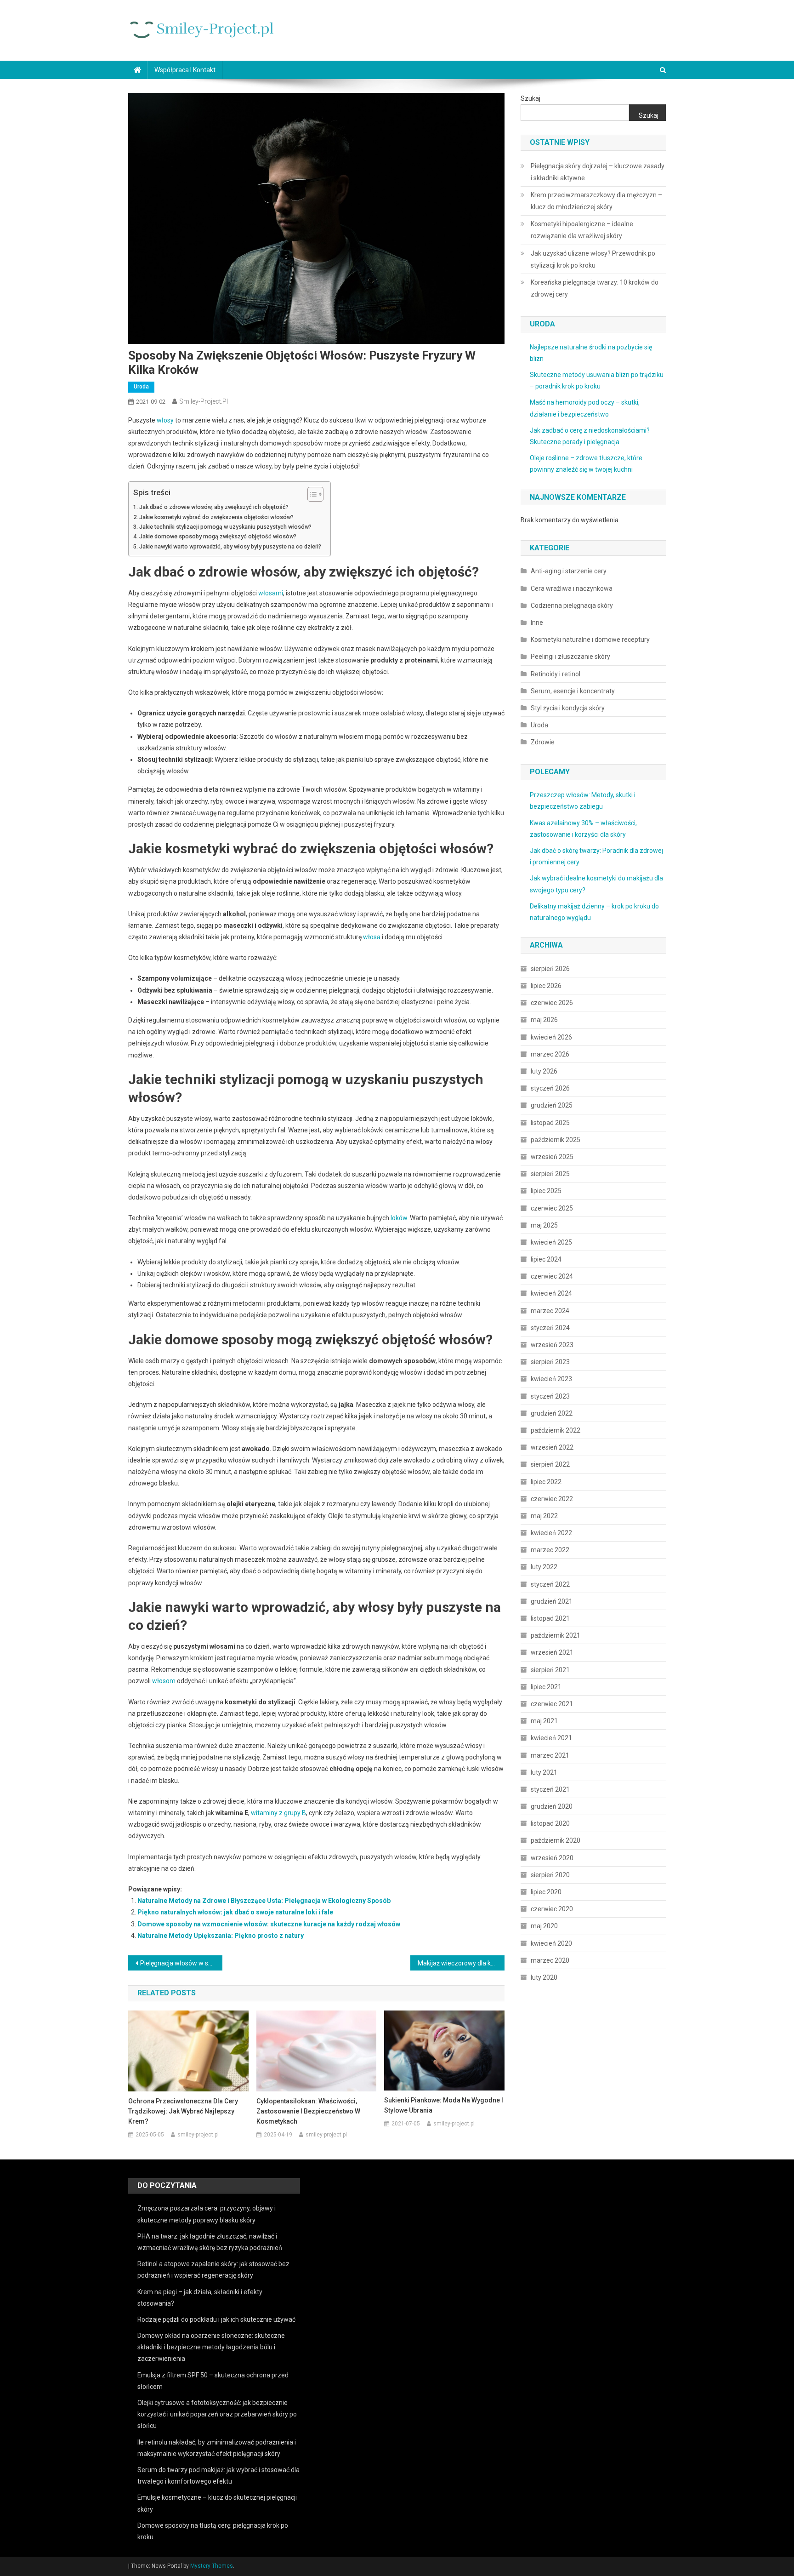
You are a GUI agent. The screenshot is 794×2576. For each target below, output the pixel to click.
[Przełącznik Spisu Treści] (311, 494)
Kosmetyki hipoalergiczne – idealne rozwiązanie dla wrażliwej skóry (582, 230)
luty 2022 (544, 1567)
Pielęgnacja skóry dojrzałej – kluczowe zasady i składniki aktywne (598, 172)
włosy (165, 420)
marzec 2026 (550, 1054)
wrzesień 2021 (552, 1652)
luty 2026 (544, 1071)
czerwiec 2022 (552, 1499)
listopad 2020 (550, 1823)
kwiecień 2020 (551, 1943)
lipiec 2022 (546, 1482)
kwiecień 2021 (551, 1738)
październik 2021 (556, 1635)
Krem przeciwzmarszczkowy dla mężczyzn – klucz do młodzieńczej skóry (596, 201)
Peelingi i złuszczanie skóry (570, 657)
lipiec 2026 (546, 986)
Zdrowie (543, 742)
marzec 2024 (550, 1311)
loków (399, 1218)
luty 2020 (544, 1977)
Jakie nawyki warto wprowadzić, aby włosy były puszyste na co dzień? (230, 546)
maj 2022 (544, 1516)
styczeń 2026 (550, 1088)
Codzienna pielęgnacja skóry (572, 605)
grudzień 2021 (552, 1601)
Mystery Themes (212, 2566)
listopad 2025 (550, 1123)
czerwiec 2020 (552, 1909)
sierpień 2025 (550, 1174)
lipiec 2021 (546, 1687)
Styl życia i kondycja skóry (568, 708)
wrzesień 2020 (552, 1858)
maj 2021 (544, 1721)
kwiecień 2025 (551, 1242)
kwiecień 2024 (551, 1293)
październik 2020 (556, 1840)
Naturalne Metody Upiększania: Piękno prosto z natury (221, 1936)
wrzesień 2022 (552, 1447)
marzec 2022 (550, 1550)
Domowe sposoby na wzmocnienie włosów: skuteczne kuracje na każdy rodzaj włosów (269, 1924)
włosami (271, 593)
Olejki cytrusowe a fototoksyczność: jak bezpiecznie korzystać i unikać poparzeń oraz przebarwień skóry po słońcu (217, 2414)
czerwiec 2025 (552, 1208)
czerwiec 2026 (552, 1003)
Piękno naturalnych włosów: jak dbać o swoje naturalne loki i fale (235, 1912)
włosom (164, 1681)
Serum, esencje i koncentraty (573, 691)
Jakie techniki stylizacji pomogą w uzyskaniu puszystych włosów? (225, 527)
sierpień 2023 (550, 1362)
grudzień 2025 (552, 1105)
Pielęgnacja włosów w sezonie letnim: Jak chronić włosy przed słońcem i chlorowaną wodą (181, 1963)
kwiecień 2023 (551, 1379)
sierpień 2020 (550, 1875)
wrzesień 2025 (552, 1157)
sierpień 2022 (550, 1464)
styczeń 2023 (550, 1396)
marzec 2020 (550, 1960)
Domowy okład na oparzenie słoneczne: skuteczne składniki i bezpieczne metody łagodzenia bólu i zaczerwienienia (211, 2347)
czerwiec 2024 (552, 1276)
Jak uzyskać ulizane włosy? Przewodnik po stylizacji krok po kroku (593, 259)
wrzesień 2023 (552, 1345)
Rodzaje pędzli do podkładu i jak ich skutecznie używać (216, 2319)
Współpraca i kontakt (185, 70)
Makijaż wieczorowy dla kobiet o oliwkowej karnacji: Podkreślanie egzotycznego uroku (461, 1963)
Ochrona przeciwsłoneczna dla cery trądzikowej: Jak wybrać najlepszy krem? (183, 2111)
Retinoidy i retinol (556, 674)
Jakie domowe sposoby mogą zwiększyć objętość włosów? (218, 536)
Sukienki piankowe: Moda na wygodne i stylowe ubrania (444, 2105)
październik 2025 (556, 1140)
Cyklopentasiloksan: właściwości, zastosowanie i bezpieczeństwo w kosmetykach (308, 2111)
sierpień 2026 (550, 969)
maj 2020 (544, 1926)
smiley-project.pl (204, 401)
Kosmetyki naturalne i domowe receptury (590, 640)
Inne (537, 623)
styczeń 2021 (550, 1789)
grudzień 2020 (552, 1806)
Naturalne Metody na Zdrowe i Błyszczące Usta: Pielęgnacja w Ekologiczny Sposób (264, 1901)
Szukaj (530, 98)
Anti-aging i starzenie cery (569, 571)
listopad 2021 (550, 1618)
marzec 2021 (550, 1755)
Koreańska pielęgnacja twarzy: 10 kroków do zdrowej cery (595, 288)
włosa (372, 937)
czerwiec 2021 (552, 1704)
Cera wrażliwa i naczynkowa (572, 588)
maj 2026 (544, 1020)
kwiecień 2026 (551, 1037)
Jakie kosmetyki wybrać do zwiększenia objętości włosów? (216, 517)
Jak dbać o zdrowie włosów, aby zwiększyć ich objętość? (214, 507)
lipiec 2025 (546, 1191)
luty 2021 (544, 1772)
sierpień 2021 (550, 1670)
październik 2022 (556, 1430)
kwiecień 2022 (551, 1533)
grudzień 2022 (552, 1413)
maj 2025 (544, 1225)
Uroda (141, 387)
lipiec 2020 (546, 1892)
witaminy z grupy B (278, 1813)
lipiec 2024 (546, 1259)
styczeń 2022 (550, 1584)
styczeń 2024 (550, 1328)
